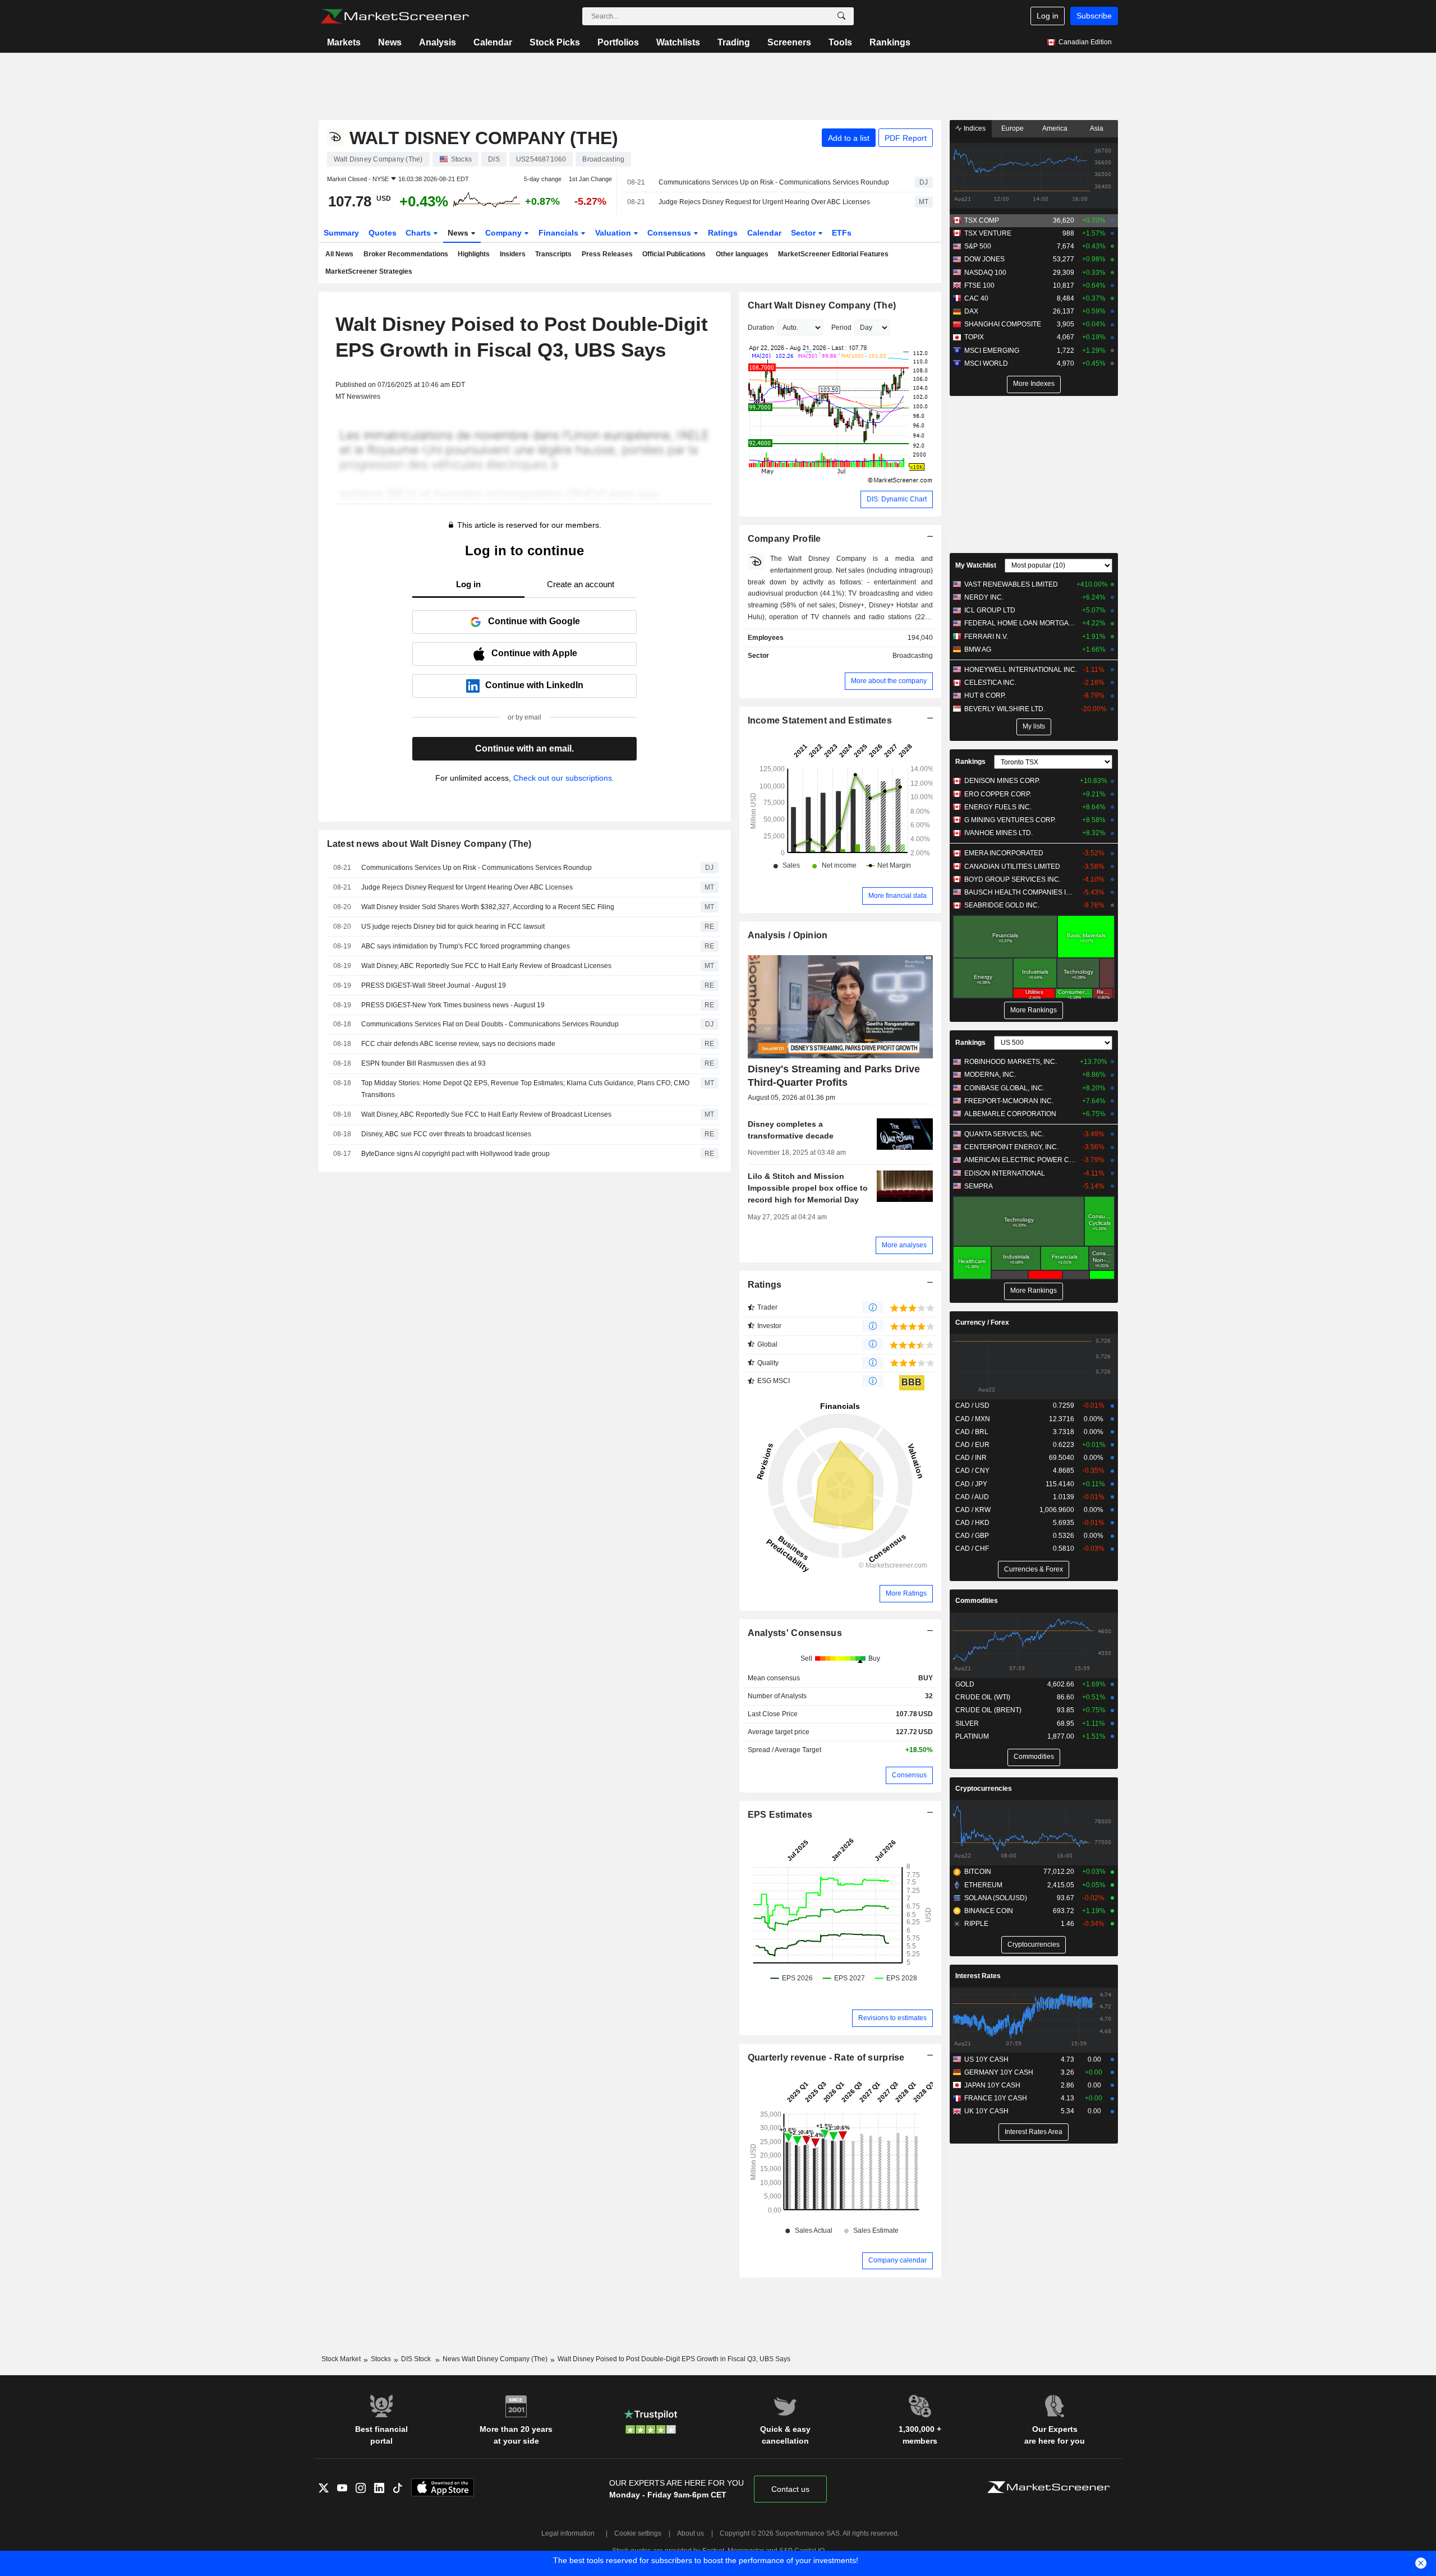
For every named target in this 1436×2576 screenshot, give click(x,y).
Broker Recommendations (406, 254)
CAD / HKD (972, 1523)
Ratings (723, 233)
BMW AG (978, 649)
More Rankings (1034, 1010)
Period (841, 328)
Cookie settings (638, 2533)
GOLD (965, 1684)
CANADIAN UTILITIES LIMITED (1012, 867)
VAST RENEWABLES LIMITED (1011, 584)
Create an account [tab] (581, 584)
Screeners (789, 42)
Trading (734, 42)
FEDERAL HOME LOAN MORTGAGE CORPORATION (1021, 623)
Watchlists (678, 42)
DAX (971, 311)
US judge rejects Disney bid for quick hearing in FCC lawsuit (453, 927)
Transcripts (553, 254)
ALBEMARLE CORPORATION (1010, 1114)
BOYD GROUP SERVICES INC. (1012, 879)
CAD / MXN (973, 1419)
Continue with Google (534, 621)
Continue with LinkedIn (534, 685)
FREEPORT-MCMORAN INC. (1009, 1101)
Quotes (383, 233)
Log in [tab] (468, 584)
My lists (1034, 726)
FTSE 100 (979, 285)
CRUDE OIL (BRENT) (988, 1710)
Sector (804, 233)
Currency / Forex (982, 1322)
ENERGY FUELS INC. (998, 807)
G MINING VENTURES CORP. (1010, 820)
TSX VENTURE (988, 233)
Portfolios (618, 42)
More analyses (904, 1245)
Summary (341, 233)
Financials (560, 233)
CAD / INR (971, 1458)
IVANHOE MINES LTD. (998, 833)
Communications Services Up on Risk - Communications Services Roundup (774, 182)
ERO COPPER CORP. (998, 794)
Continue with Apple (534, 653)
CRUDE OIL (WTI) (983, 1697)
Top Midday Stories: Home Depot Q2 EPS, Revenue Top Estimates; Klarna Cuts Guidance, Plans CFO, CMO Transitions (525, 1089)
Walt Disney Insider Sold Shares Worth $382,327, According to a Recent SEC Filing (488, 907)
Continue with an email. (524, 748)
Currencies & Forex (1034, 1569)
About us (691, 2533)
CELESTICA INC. (990, 683)
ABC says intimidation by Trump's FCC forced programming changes (466, 946)
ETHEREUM (983, 1885)
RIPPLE (976, 1924)
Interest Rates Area (1034, 2132)
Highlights (474, 254)
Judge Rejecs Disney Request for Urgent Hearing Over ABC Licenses (764, 202)
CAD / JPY (971, 1484)
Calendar (493, 42)
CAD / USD (972, 1405)
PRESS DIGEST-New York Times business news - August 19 (453, 1005)
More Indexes (1034, 384)
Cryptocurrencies (984, 1789)
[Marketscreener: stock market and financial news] (395, 16)
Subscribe (1094, 16)
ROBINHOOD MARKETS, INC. (1011, 1062)
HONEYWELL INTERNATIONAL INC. (1021, 670)
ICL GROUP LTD (990, 610)
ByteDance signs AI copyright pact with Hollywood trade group (455, 1154)
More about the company (889, 681)
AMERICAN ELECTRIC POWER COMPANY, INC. (1021, 1160)
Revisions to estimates (892, 2018)
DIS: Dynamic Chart (897, 499)
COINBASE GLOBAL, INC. (1004, 1088)
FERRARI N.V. (986, 637)
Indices (974, 128)
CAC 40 (976, 298)
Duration (761, 328)
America (1055, 128)
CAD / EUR (972, 1445)
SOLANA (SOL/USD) (996, 1898)
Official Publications (674, 254)
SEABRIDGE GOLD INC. (1002, 905)
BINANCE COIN (989, 1911)
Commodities (977, 1601)
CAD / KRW (973, 1510)
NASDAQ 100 (985, 273)
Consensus (670, 233)
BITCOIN (978, 1872)
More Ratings (906, 1593)
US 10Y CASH (986, 2059)
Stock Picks (555, 42)
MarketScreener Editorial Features (833, 254)
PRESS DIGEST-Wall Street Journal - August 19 (434, 985)
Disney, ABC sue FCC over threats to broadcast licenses (446, 1134)
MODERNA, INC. (990, 1075)
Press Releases (607, 254)
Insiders (513, 254)
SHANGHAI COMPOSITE (1003, 324)
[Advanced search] (841, 16)
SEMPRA (979, 1186)
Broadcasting (913, 656)
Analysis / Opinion (788, 935)
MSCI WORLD (986, 363)
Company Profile (784, 539)
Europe (1012, 128)
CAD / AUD (972, 1497)
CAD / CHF (972, 1549)
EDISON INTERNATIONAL (1005, 1173)
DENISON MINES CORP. (1002, 781)
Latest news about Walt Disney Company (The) (429, 844)
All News (339, 254)
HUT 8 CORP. (985, 695)
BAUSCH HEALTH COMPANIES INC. (1021, 892)
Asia (1097, 128)
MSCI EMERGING (992, 351)
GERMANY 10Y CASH (999, 2072)
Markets (344, 42)
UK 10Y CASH (986, 2111)
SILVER (967, 1724)
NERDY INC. (984, 597)
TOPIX (974, 337)
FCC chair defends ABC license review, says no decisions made (458, 1044)
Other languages (742, 254)
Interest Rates (978, 1976)
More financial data (897, 896)
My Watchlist (976, 565)
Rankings (890, 42)
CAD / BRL (972, 1432)
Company (505, 233)
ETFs (842, 233)
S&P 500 (978, 246)
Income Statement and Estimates (820, 720)
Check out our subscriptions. (564, 778)
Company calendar (897, 2260)
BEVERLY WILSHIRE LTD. (1005, 709)
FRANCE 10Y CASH (996, 2098)
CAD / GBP (972, 1536)
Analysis (438, 42)
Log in (1048, 16)
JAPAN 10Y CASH (992, 2085)
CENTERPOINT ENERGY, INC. (1011, 1147)
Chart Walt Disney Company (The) (822, 305)
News (390, 42)
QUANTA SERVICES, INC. (1004, 1134)
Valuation (614, 233)
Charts (419, 233)
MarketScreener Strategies (369, 271)
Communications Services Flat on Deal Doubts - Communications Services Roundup (490, 1024)
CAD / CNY (972, 1471)
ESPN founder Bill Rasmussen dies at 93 (424, 1063)
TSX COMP (982, 220)
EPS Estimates (780, 1815)
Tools (840, 42)
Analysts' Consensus (795, 1633)
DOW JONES (984, 259)
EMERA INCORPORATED (1004, 853)
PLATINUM (972, 1736)
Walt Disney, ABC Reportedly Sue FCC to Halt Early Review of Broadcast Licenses (486, 966)
